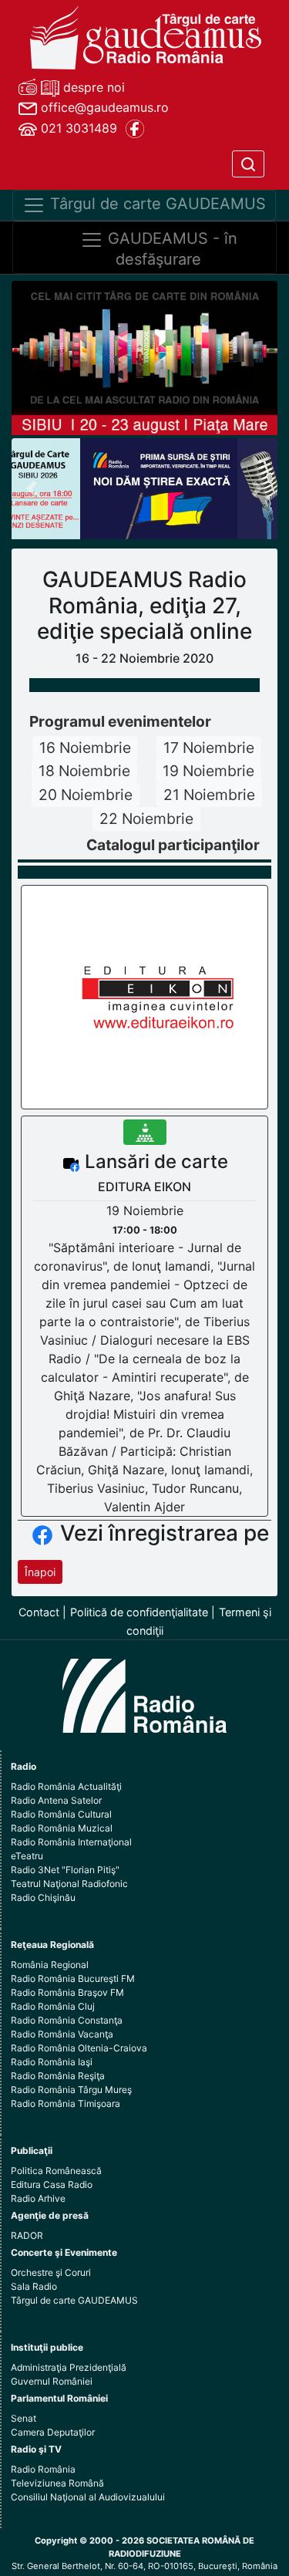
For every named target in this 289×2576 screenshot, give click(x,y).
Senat (24, 2418)
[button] (32, 489)
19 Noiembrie (208, 771)
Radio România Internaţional (71, 1842)
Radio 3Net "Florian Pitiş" (65, 1870)
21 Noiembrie (209, 795)
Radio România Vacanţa (62, 2034)
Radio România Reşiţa (58, 2076)
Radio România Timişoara (66, 2103)
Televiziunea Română (57, 2483)
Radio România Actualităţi (66, 1786)
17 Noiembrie (209, 748)
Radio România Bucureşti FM (73, 1978)
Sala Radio (34, 2286)
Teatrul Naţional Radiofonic (69, 1884)
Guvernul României (52, 2381)
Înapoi (40, 1572)
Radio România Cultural (61, 1814)
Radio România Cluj (53, 2006)
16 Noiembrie (85, 748)
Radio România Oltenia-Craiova (79, 2048)
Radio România (43, 2469)
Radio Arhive (38, 2198)
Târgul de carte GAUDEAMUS (156, 204)
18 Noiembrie (84, 771)
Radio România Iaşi (52, 2062)
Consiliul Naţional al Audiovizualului (88, 2497)
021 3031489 (77, 128)
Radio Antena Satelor (56, 1800)
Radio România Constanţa (67, 2020)
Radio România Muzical (62, 1828)
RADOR (27, 2235)
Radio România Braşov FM (67, 1992)
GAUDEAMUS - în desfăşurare (170, 249)
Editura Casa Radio (52, 2184)
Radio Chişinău (43, 1897)
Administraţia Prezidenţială (69, 2367)
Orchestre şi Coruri (51, 2272)
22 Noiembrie (146, 819)
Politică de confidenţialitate (139, 1612)
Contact (39, 1612)
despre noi (92, 87)
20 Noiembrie (86, 795)
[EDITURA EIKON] (145, 996)
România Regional (50, 1965)
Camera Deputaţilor (53, 2432)
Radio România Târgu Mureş (71, 2090)
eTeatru (27, 1856)
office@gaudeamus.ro (103, 107)
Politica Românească (56, 2171)
